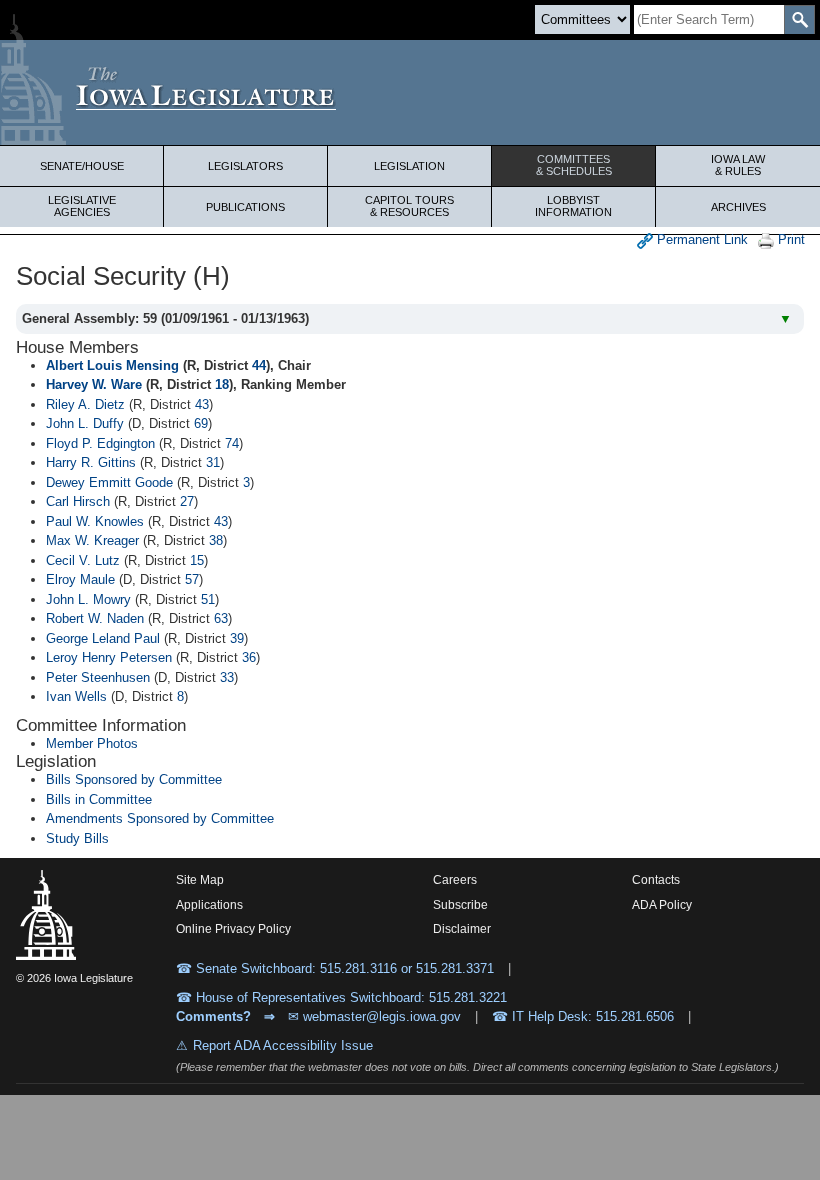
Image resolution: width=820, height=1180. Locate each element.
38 (216, 540)
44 (259, 365)
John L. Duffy (85, 423)
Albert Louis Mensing (112, 365)
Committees (574, 165)
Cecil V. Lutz (83, 560)
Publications (245, 207)
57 (192, 579)
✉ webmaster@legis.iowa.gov (374, 1016)
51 (208, 599)
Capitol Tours (409, 206)
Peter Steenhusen (98, 677)
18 (222, 384)
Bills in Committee (99, 799)
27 (187, 501)
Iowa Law (738, 165)
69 (201, 423)
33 (227, 677)
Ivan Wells (76, 696)
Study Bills (77, 838)
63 (221, 618)
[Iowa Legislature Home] (410, 92)
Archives (738, 207)
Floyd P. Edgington (100, 443)
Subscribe (460, 905)
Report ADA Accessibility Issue (283, 1045)
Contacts (656, 880)
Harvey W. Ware (94, 384)
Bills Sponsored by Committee (134, 779)
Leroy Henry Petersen (109, 657)
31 (213, 462)
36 (249, 657)
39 (237, 638)
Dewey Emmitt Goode (109, 482)
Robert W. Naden (95, 618)
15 (197, 560)
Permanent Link (700, 239)
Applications (209, 905)
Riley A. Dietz (85, 404)
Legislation (409, 166)
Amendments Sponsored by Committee (160, 818)
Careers (455, 880)
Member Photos (92, 743)
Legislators (245, 166)
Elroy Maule (80, 579)
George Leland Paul (103, 638)
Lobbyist (573, 206)
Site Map (200, 880)
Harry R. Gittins (91, 462)
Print (789, 239)
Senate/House (82, 166)
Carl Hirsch (78, 501)
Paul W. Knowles (95, 521)
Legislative (82, 206)
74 (232, 443)
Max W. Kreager (92, 540)
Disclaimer (462, 929)
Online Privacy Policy (233, 929)
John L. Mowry (88, 599)
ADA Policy (662, 905)
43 (202, 404)
